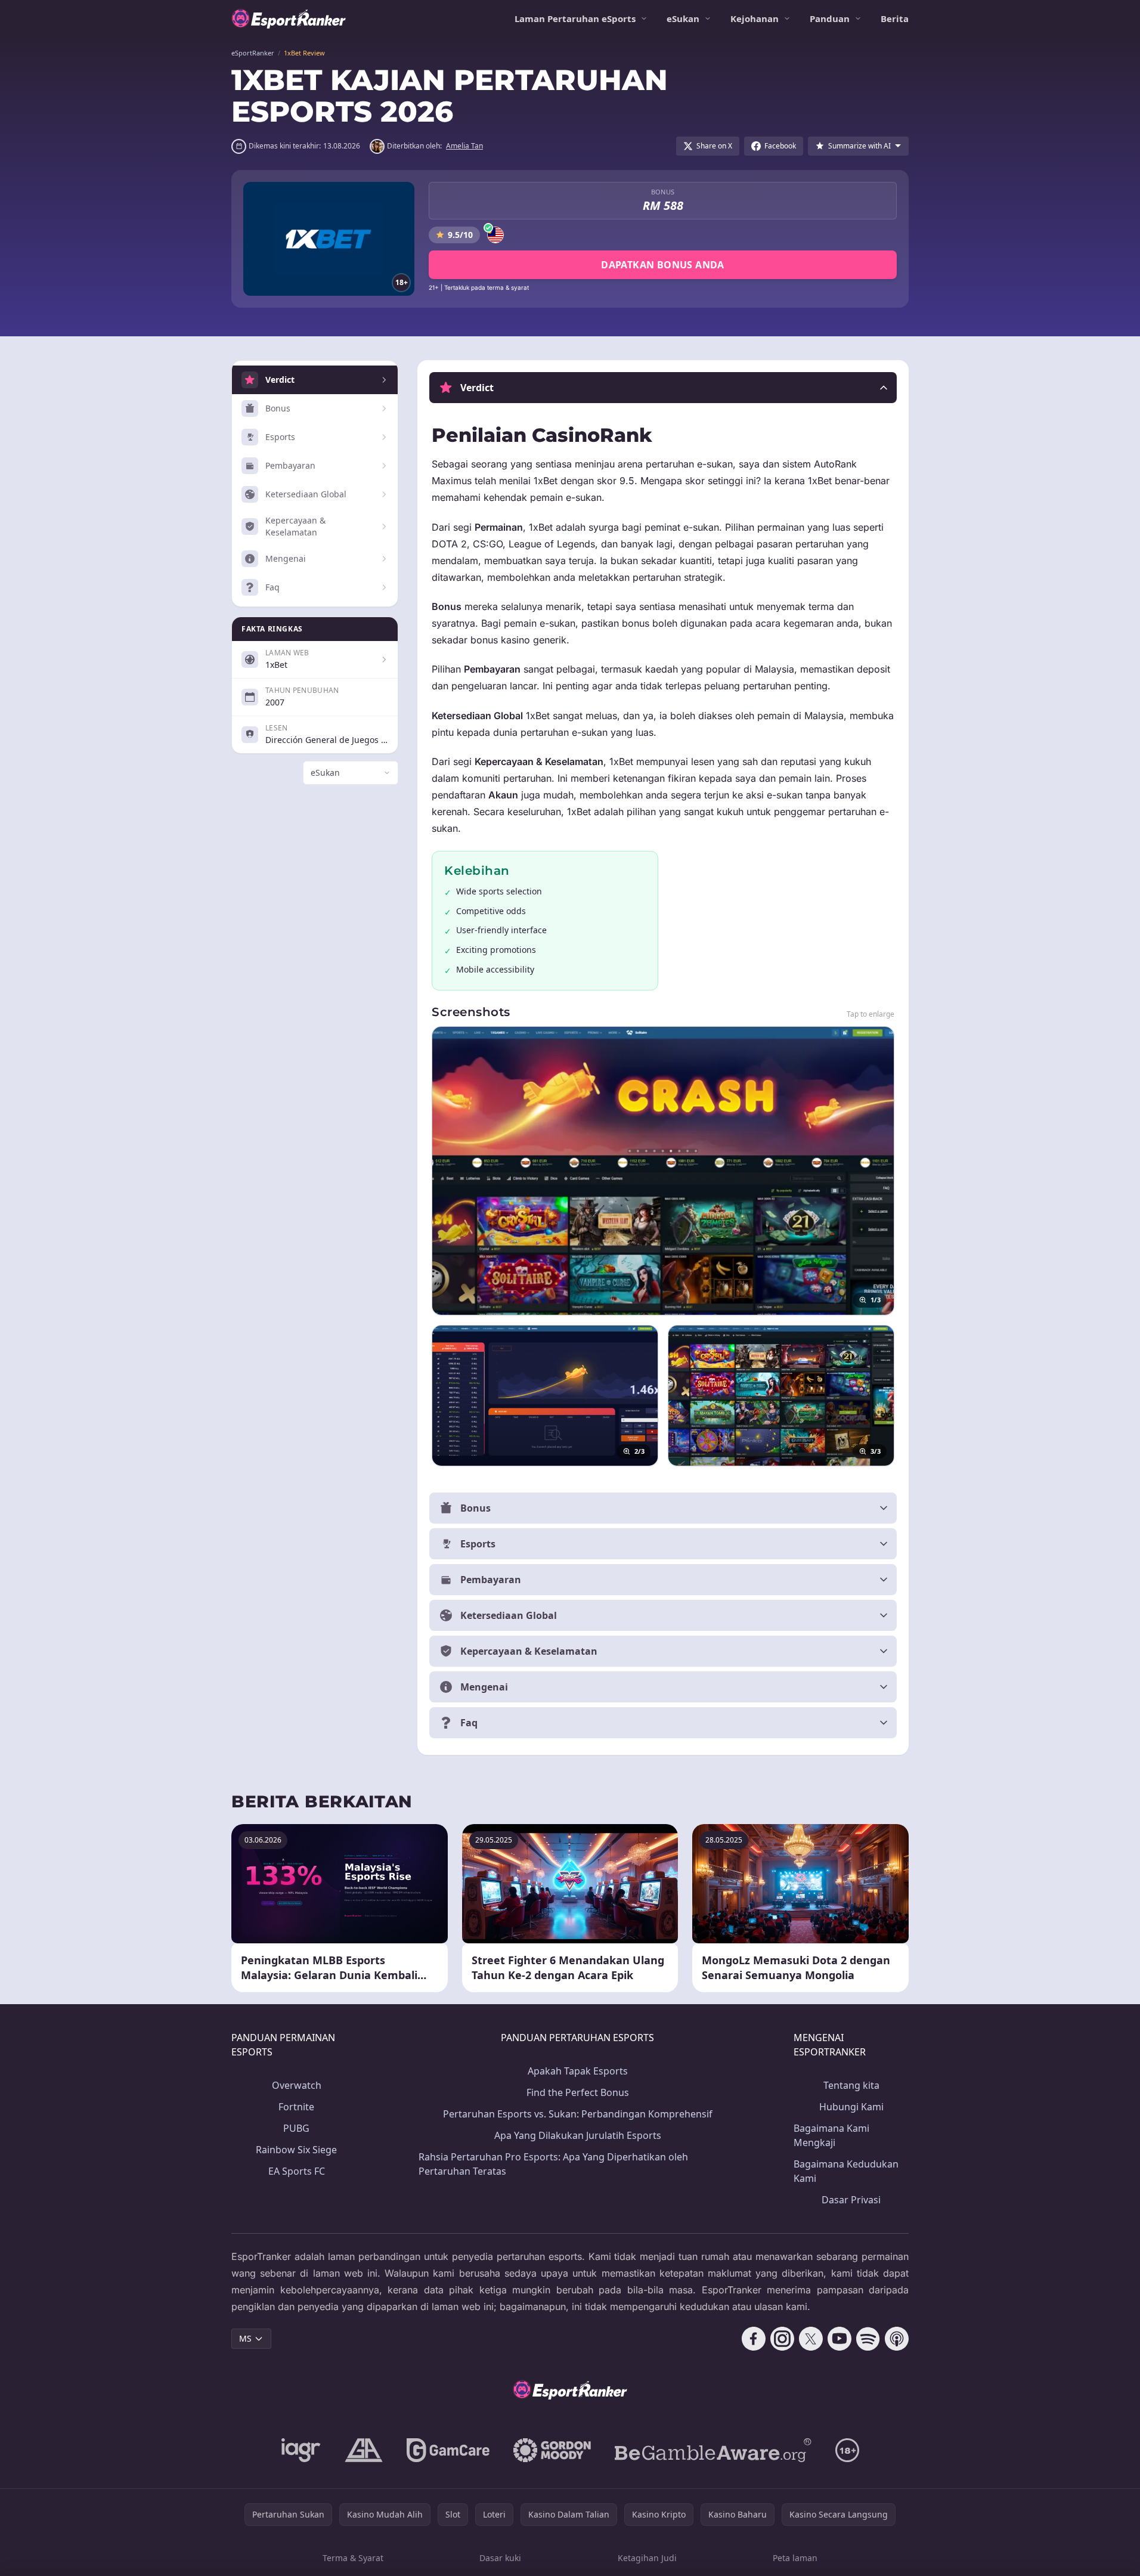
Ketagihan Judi (647, 2558)
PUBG (296, 2128)
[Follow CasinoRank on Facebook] (754, 2339)
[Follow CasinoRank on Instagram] (782, 2339)
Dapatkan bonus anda (663, 265)
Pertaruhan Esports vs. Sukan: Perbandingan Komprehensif (578, 2114)
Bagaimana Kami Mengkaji (831, 2135)
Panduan (830, 18)
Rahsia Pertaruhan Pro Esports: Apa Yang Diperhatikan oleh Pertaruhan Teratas (553, 2164)
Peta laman (795, 2558)
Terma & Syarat (353, 2558)
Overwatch (297, 2085)
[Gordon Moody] (552, 2450)
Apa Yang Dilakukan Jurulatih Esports (578, 2135)
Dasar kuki (500, 2558)
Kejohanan (755, 18)
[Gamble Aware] (713, 2450)
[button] (663, 388)
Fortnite (296, 2107)
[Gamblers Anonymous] (364, 2450)
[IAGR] (301, 2450)
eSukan (683, 18)
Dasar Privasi (851, 2200)
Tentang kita (851, 2085)
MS (245, 2338)
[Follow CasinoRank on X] (811, 2339)
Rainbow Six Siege (296, 2150)
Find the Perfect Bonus (578, 2092)
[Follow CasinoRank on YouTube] (839, 2339)
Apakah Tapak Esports (578, 2071)
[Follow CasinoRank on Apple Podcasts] (897, 2339)
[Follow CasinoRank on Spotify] (868, 2339)
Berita (895, 18)
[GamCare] (448, 2450)
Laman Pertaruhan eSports (575, 18)
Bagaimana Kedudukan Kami (846, 2171)
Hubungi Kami (851, 2107)
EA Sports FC (297, 2171)
